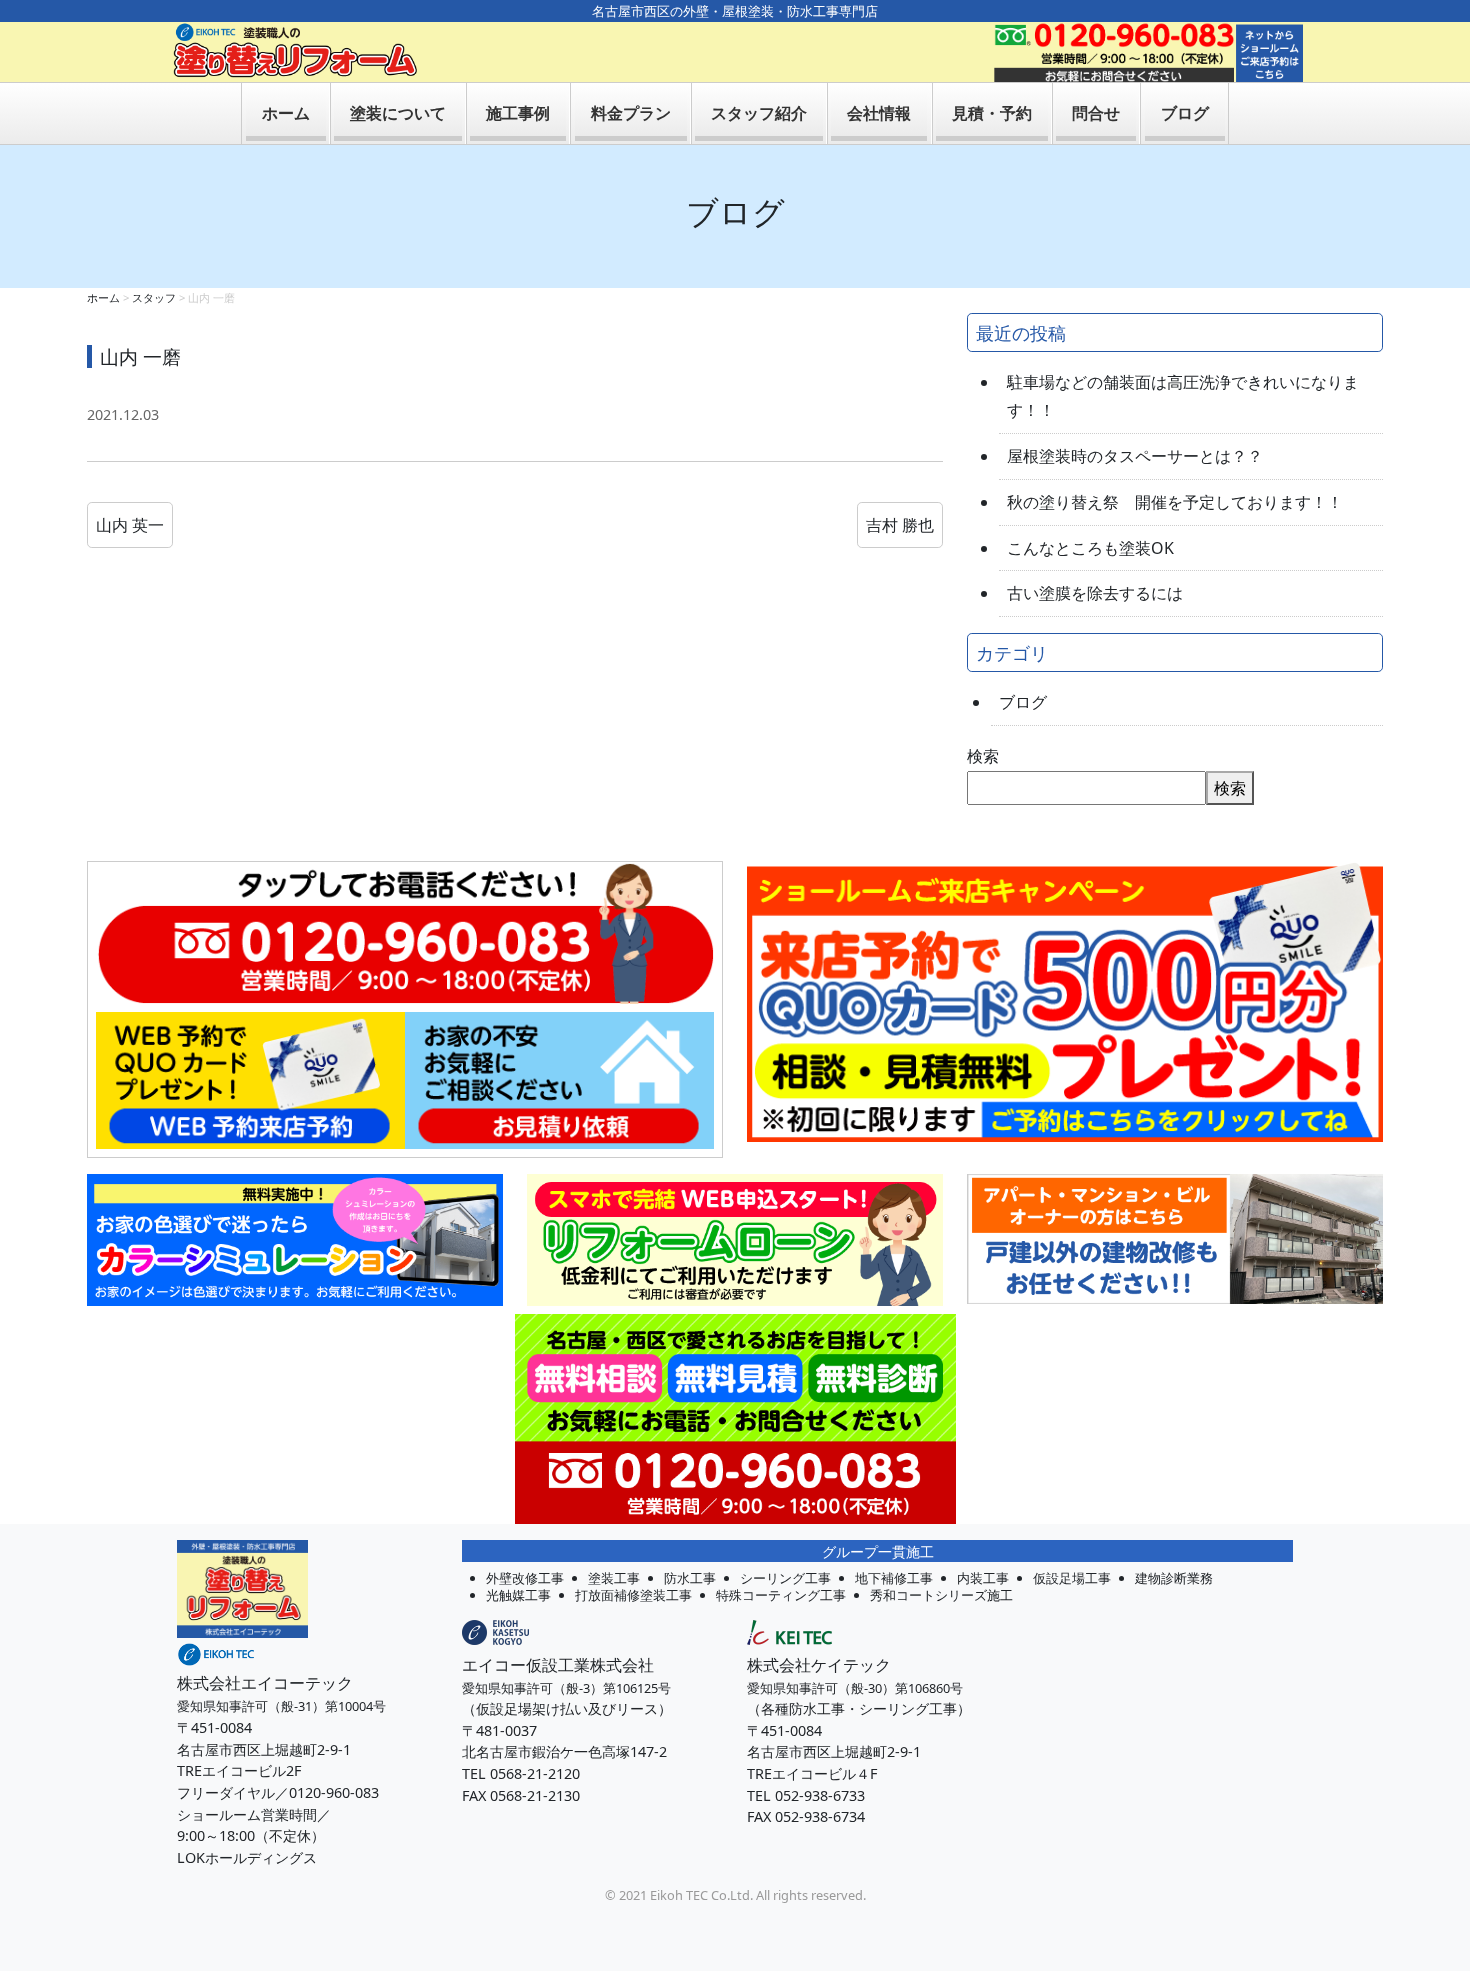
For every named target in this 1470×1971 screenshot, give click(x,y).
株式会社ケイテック (819, 1665)
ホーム (286, 113)
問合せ (1096, 113)
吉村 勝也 (900, 525)
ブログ (1185, 113)
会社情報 (879, 113)
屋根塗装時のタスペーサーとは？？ (1135, 456)
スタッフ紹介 (759, 113)
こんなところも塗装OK (1090, 548)
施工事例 (518, 113)
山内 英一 (130, 525)
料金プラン (631, 113)
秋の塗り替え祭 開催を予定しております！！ (1175, 502)
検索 (983, 756)
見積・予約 (992, 113)
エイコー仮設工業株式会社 (558, 1665)
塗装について (398, 113)
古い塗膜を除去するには (1095, 593)
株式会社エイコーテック (265, 1683)
